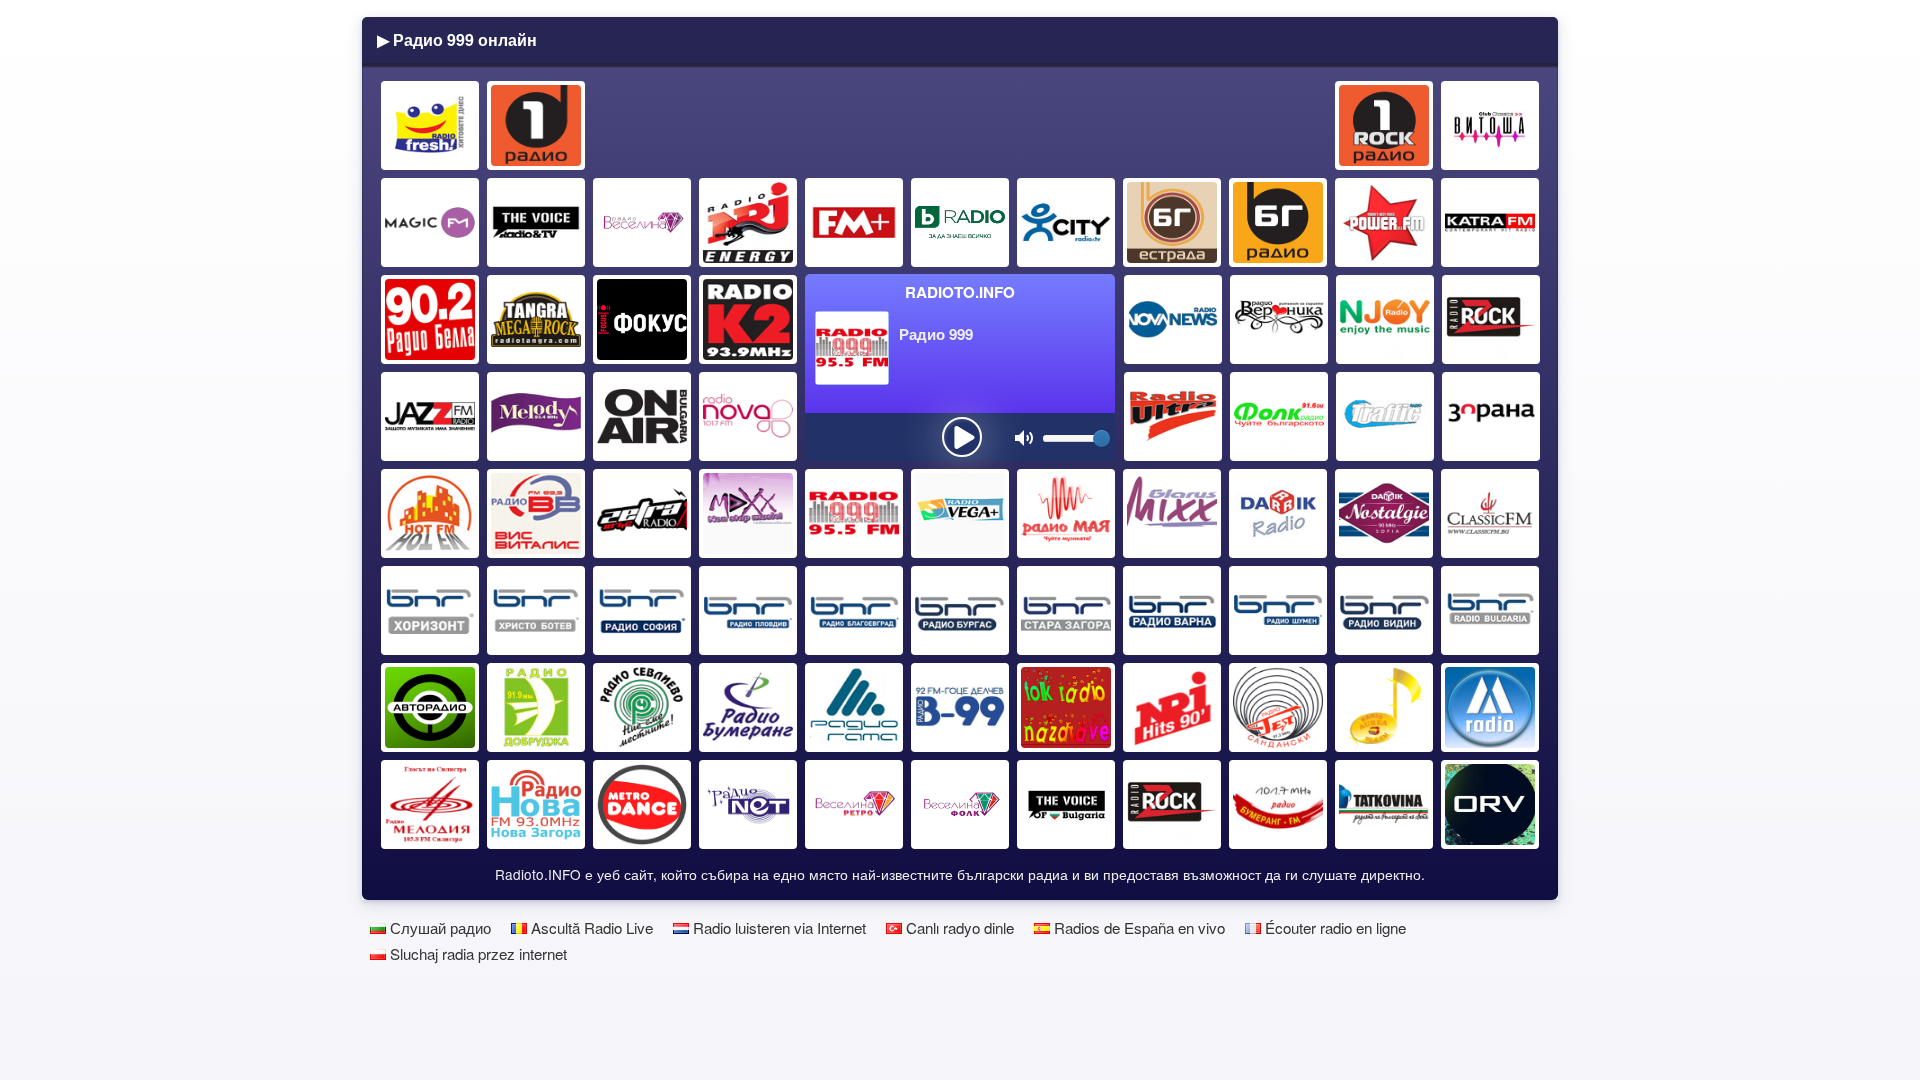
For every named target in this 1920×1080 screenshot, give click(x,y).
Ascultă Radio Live (590, 927)
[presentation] (962, 437)
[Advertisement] (961, 126)
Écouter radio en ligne (1333, 927)
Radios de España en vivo (1137, 927)
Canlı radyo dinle (958, 927)
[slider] (1101, 438)
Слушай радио (438, 927)
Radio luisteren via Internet (777, 927)
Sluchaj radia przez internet (476, 953)
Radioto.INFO (960, 292)
